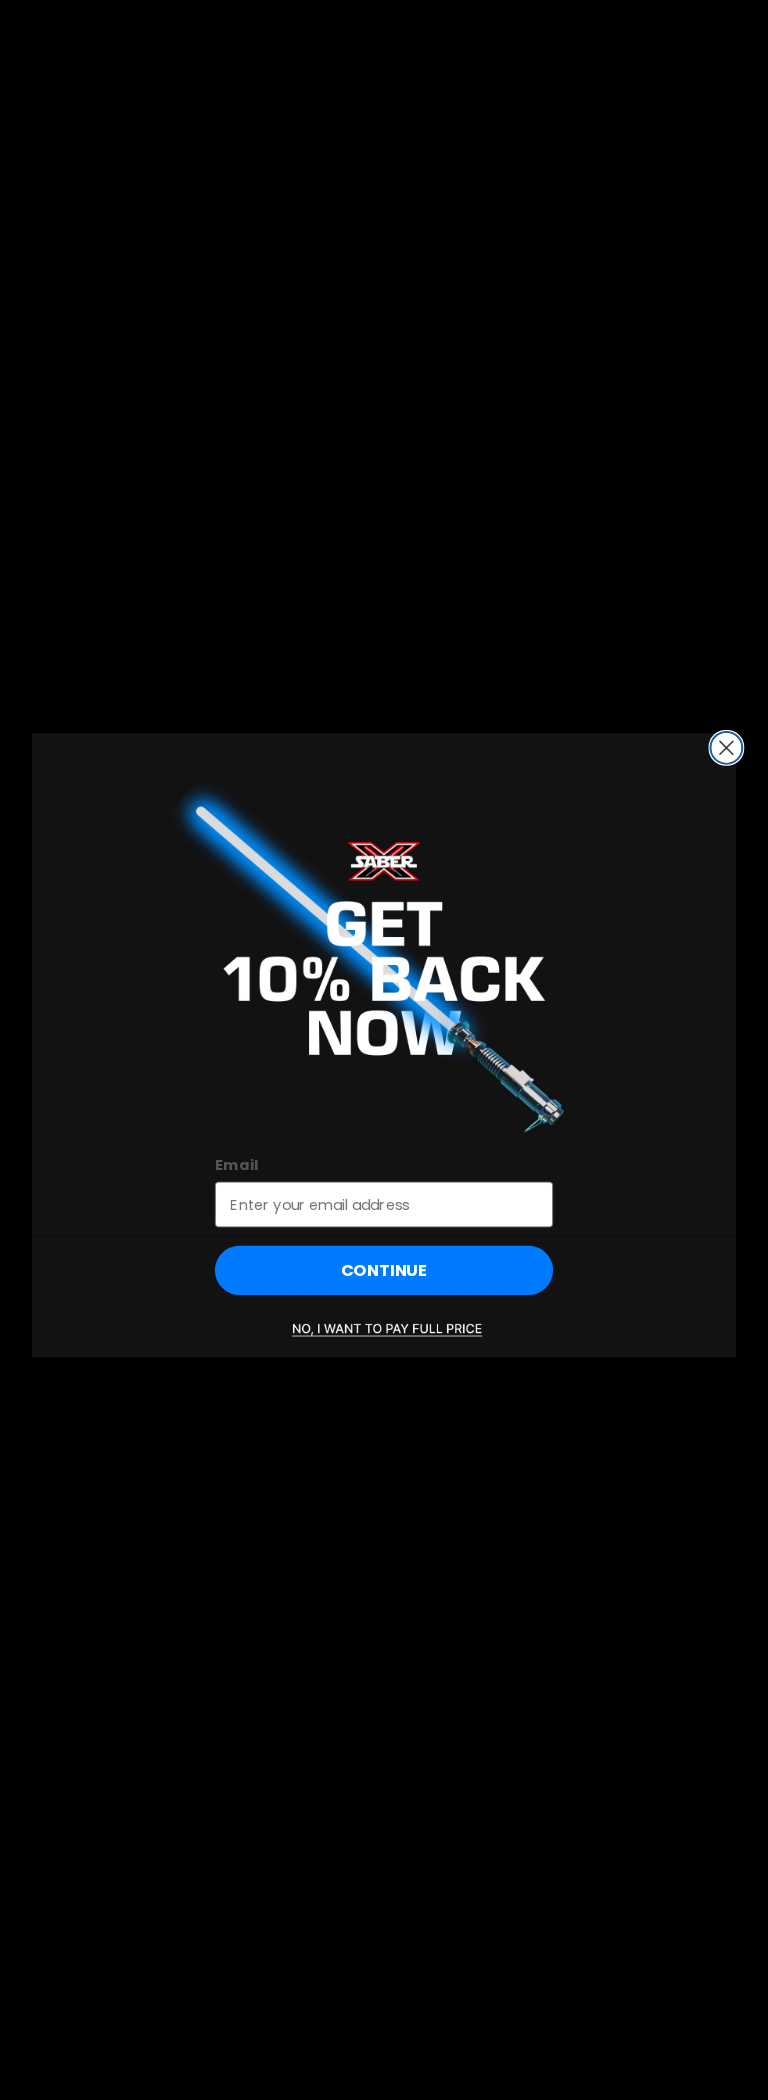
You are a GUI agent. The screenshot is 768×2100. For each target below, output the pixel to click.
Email (237, 1164)
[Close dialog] (726, 748)
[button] (384, 1330)
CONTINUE (384, 1270)
